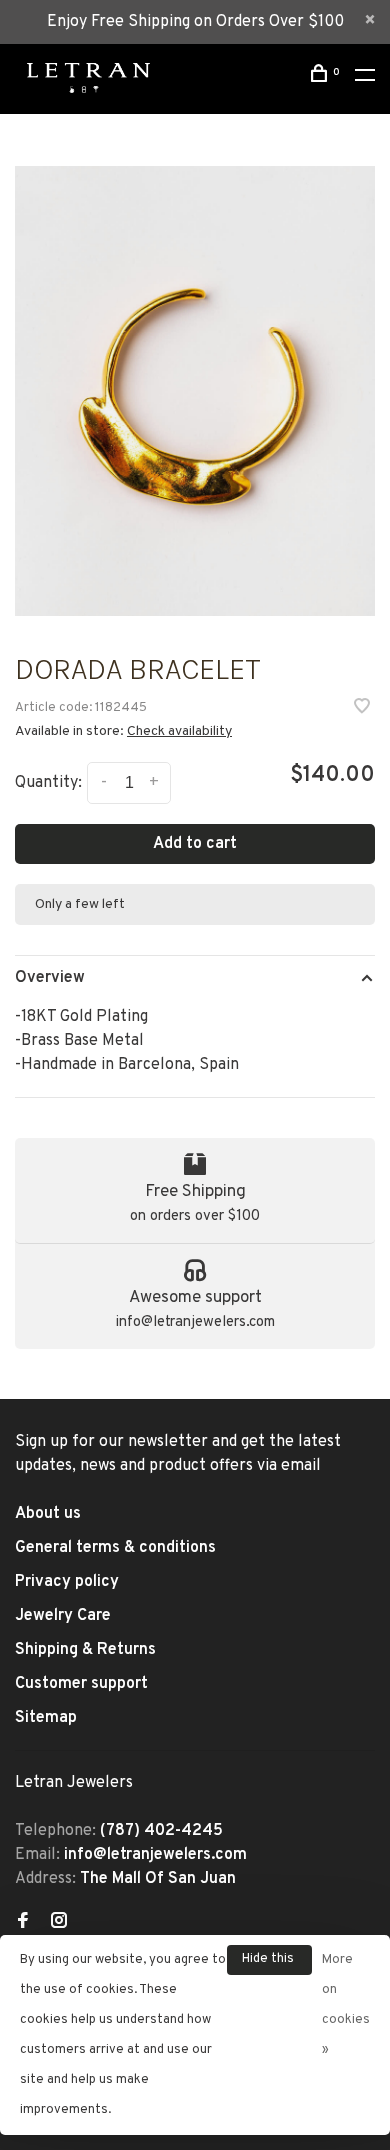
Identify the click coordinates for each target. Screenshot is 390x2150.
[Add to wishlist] (362, 709)
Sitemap (46, 1718)
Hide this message (269, 1963)
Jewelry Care (63, 1616)
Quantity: (48, 783)
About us (48, 1514)
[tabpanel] (195, 391)
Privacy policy (67, 1582)
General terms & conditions (115, 1548)
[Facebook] (23, 1923)
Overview (50, 978)
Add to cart (195, 844)
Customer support (81, 1684)
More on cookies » (346, 2005)
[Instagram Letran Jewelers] (59, 1923)
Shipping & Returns (85, 1650)
